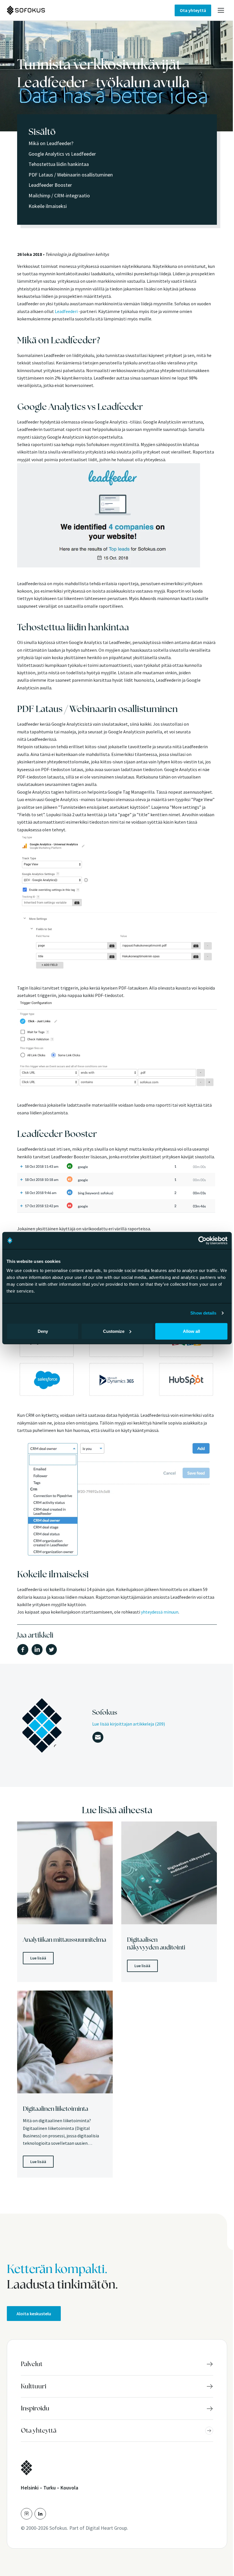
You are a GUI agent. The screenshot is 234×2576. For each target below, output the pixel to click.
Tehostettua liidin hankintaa (59, 164)
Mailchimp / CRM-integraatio (59, 195)
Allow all (191, 1331)
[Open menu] (221, 10)
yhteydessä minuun (159, 1612)
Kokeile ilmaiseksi (48, 206)
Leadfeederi (66, 311)
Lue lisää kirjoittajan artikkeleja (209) (129, 1724)
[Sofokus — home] (45, 10)
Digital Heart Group (106, 2528)
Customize (114, 1331)
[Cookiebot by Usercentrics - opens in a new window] (202, 1241)
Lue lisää (38, 1958)
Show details (203, 1313)
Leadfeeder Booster (50, 185)
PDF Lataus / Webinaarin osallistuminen (71, 175)
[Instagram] (27, 2514)
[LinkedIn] (40, 2514)
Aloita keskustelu (34, 2314)
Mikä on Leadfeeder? (51, 143)
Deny (43, 1331)
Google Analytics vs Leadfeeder (62, 154)
